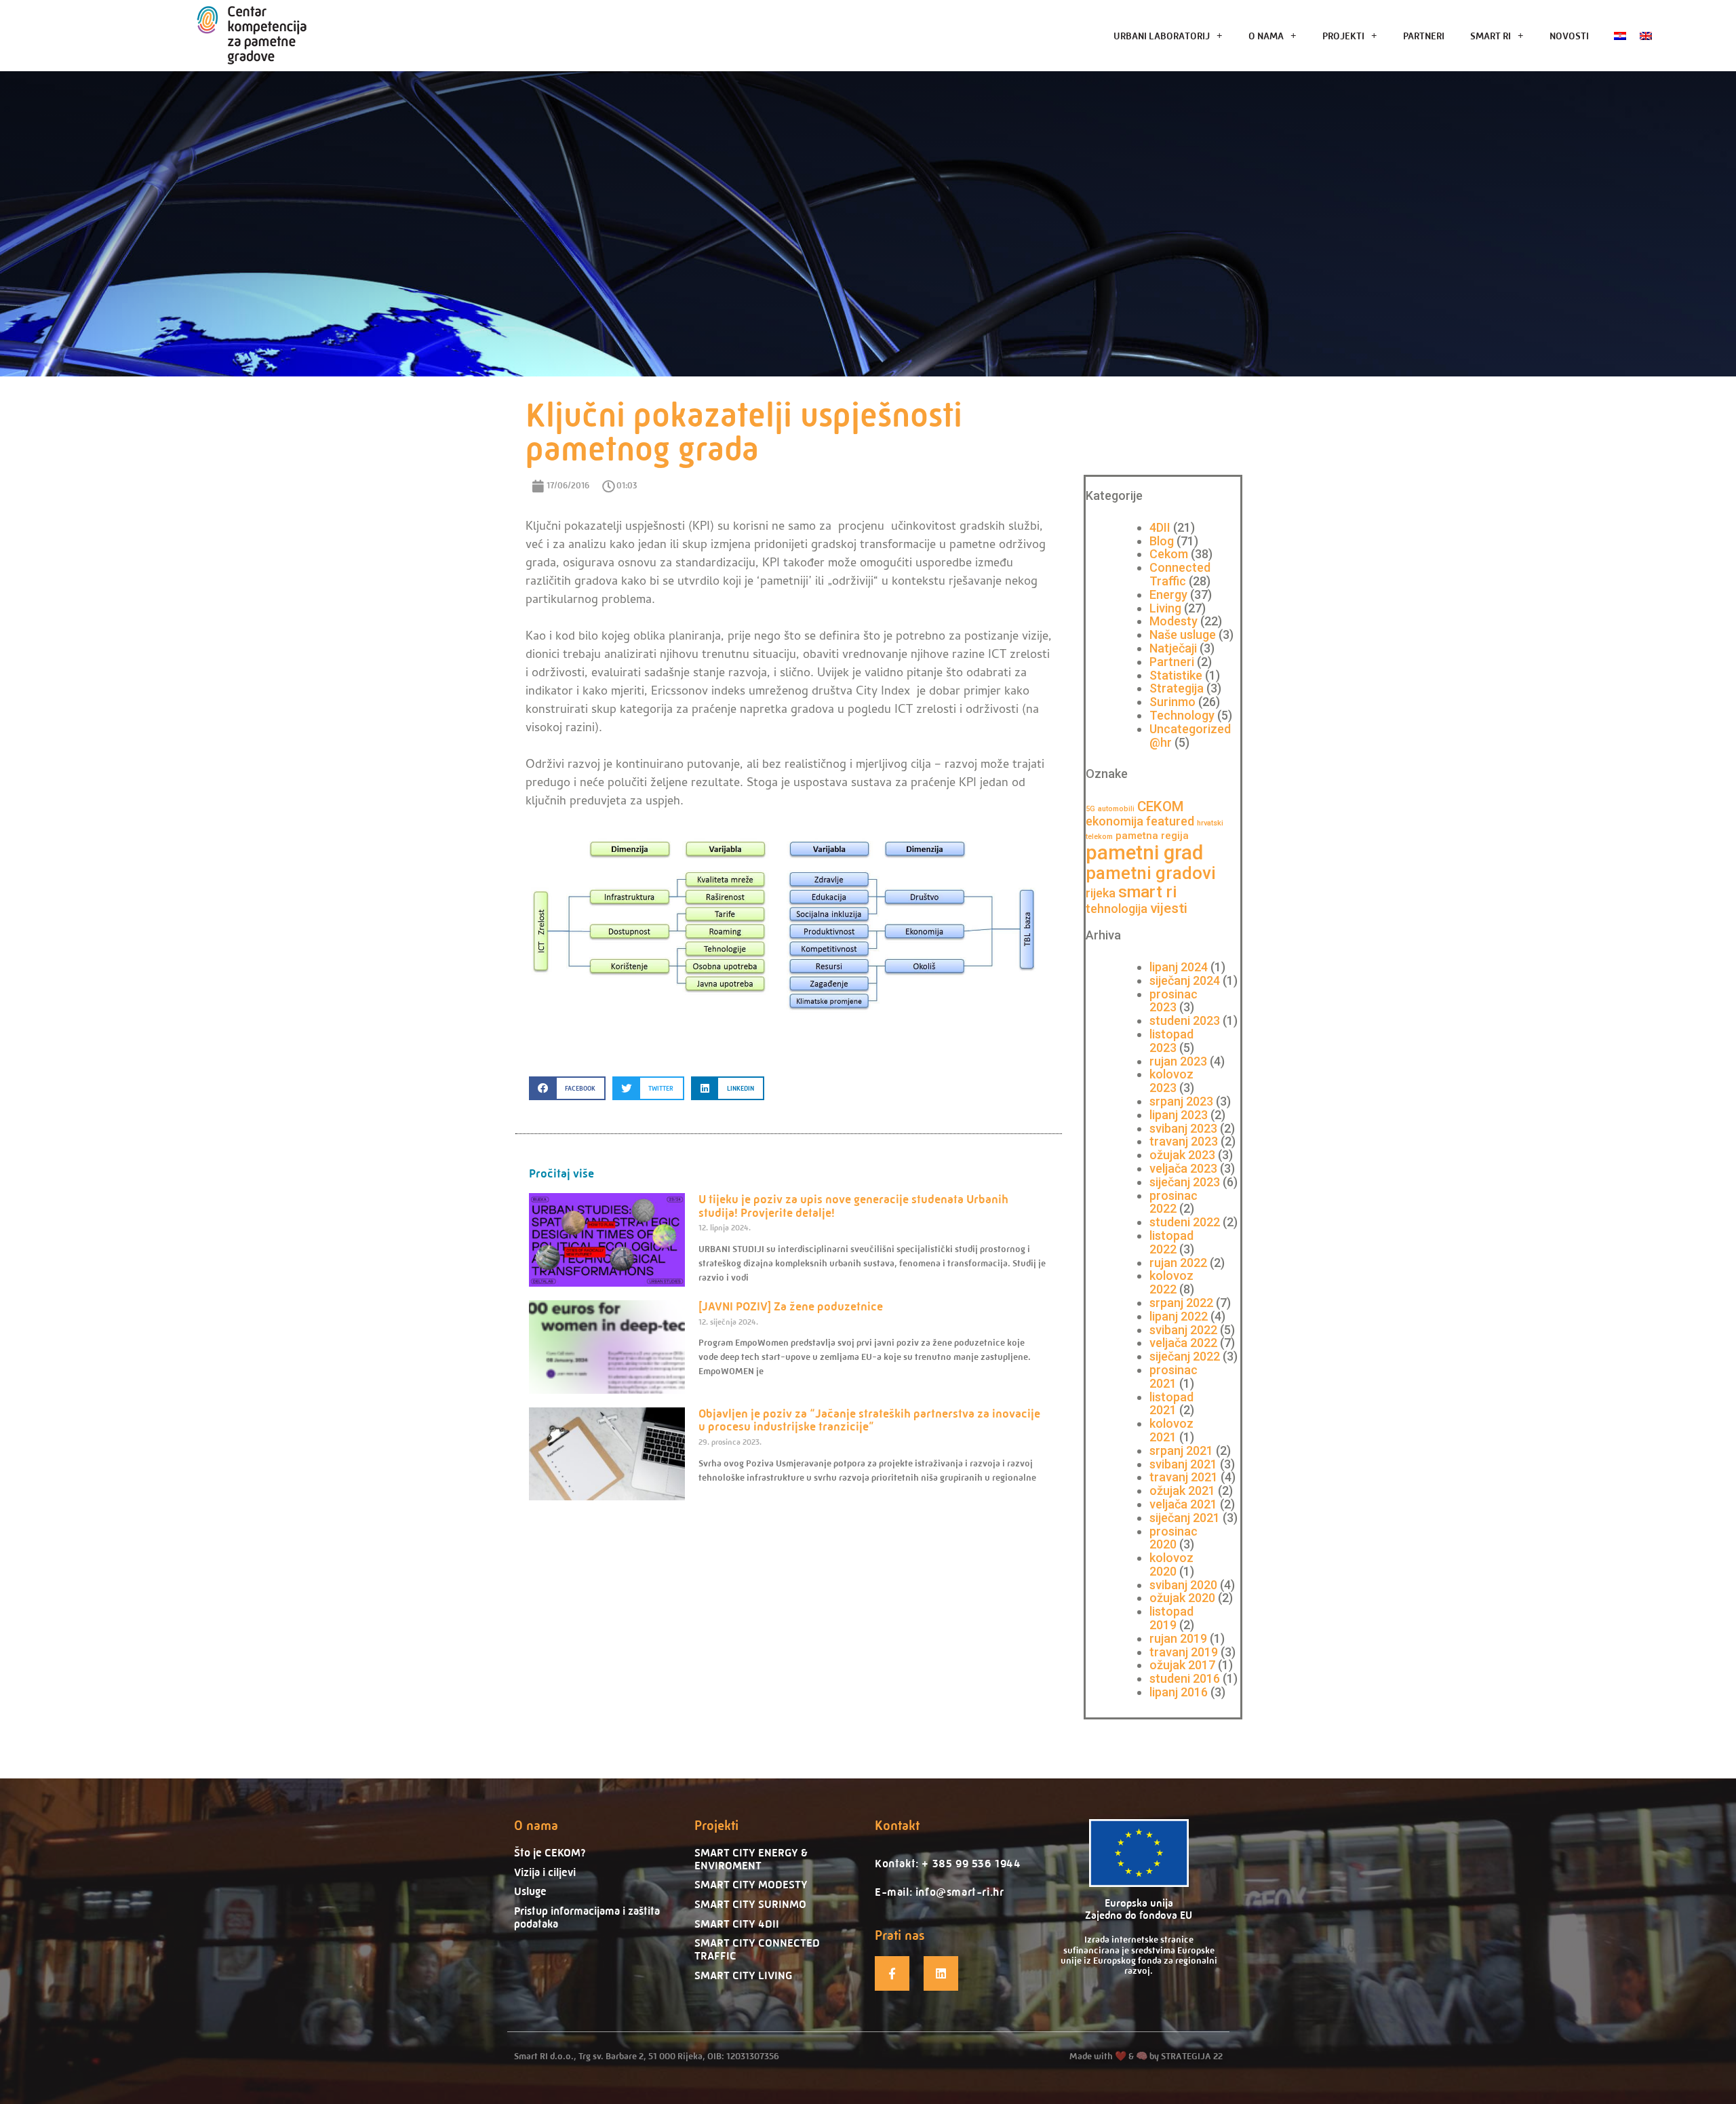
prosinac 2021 (1173, 1377)
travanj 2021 (1184, 1477)
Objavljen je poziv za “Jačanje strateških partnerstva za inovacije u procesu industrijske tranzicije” (869, 1420)
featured (1170, 821)
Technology (1182, 715)
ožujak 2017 (1182, 1665)
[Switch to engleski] (1646, 36)
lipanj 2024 (1179, 967)
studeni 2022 (1185, 1222)
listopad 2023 (1171, 1041)
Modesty (1173, 621)
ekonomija (1114, 821)
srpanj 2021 (1181, 1450)
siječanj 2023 (1185, 1182)
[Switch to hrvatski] (1620, 36)
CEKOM (1161, 806)
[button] (567, 1088)
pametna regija (1152, 836)
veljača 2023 (1183, 1168)
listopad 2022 (1171, 1242)
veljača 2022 (1183, 1343)
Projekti (716, 1826)
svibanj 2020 (1183, 1585)
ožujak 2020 (1182, 1598)
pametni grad (1144, 853)
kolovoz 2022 (1171, 1282)
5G (1090, 809)
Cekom (1169, 554)
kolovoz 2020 (1171, 1564)
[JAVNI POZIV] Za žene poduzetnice (791, 1306)
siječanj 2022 (1185, 1356)
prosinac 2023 (1173, 1001)
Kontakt (897, 1826)
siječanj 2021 (1185, 1518)
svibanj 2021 (1183, 1464)
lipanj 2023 (1179, 1115)
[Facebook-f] (892, 1973)
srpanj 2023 (1181, 1101)
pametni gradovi (1151, 873)
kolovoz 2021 (1171, 1430)
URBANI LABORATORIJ (1162, 36)
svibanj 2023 (1183, 1128)
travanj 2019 (1184, 1652)
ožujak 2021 (1182, 1491)
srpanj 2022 (1181, 1303)
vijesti (1169, 908)
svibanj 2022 (1183, 1330)
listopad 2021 (1171, 1404)
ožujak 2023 (1182, 1155)
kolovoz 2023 (1171, 1081)
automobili (1116, 809)
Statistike (1176, 675)
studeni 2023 (1185, 1020)
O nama (536, 1826)
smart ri (1148, 892)
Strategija (1177, 688)
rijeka (1101, 893)
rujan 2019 (1178, 1638)
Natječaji (1173, 648)
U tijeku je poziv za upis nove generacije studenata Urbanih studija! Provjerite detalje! (853, 1206)
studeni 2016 (1185, 1678)
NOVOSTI (1569, 36)
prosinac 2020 (1173, 1538)
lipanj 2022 (1179, 1316)
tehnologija (1117, 909)
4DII (1160, 527)
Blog (1162, 541)
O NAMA (1266, 36)
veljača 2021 (1183, 1504)
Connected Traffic (1180, 574)
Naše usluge (1183, 635)
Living (1165, 608)
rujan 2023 (1178, 1061)
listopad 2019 (1171, 1618)
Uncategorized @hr (1190, 736)
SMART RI (1491, 36)
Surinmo (1172, 702)
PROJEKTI (1343, 36)
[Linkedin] (941, 1973)
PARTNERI (1424, 36)
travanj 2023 (1184, 1141)
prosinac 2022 (1173, 1202)
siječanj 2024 (1185, 980)
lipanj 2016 (1179, 1692)
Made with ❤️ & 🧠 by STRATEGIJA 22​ (1146, 2056)
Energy (1168, 595)
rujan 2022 (1178, 1263)
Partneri (1172, 662)
